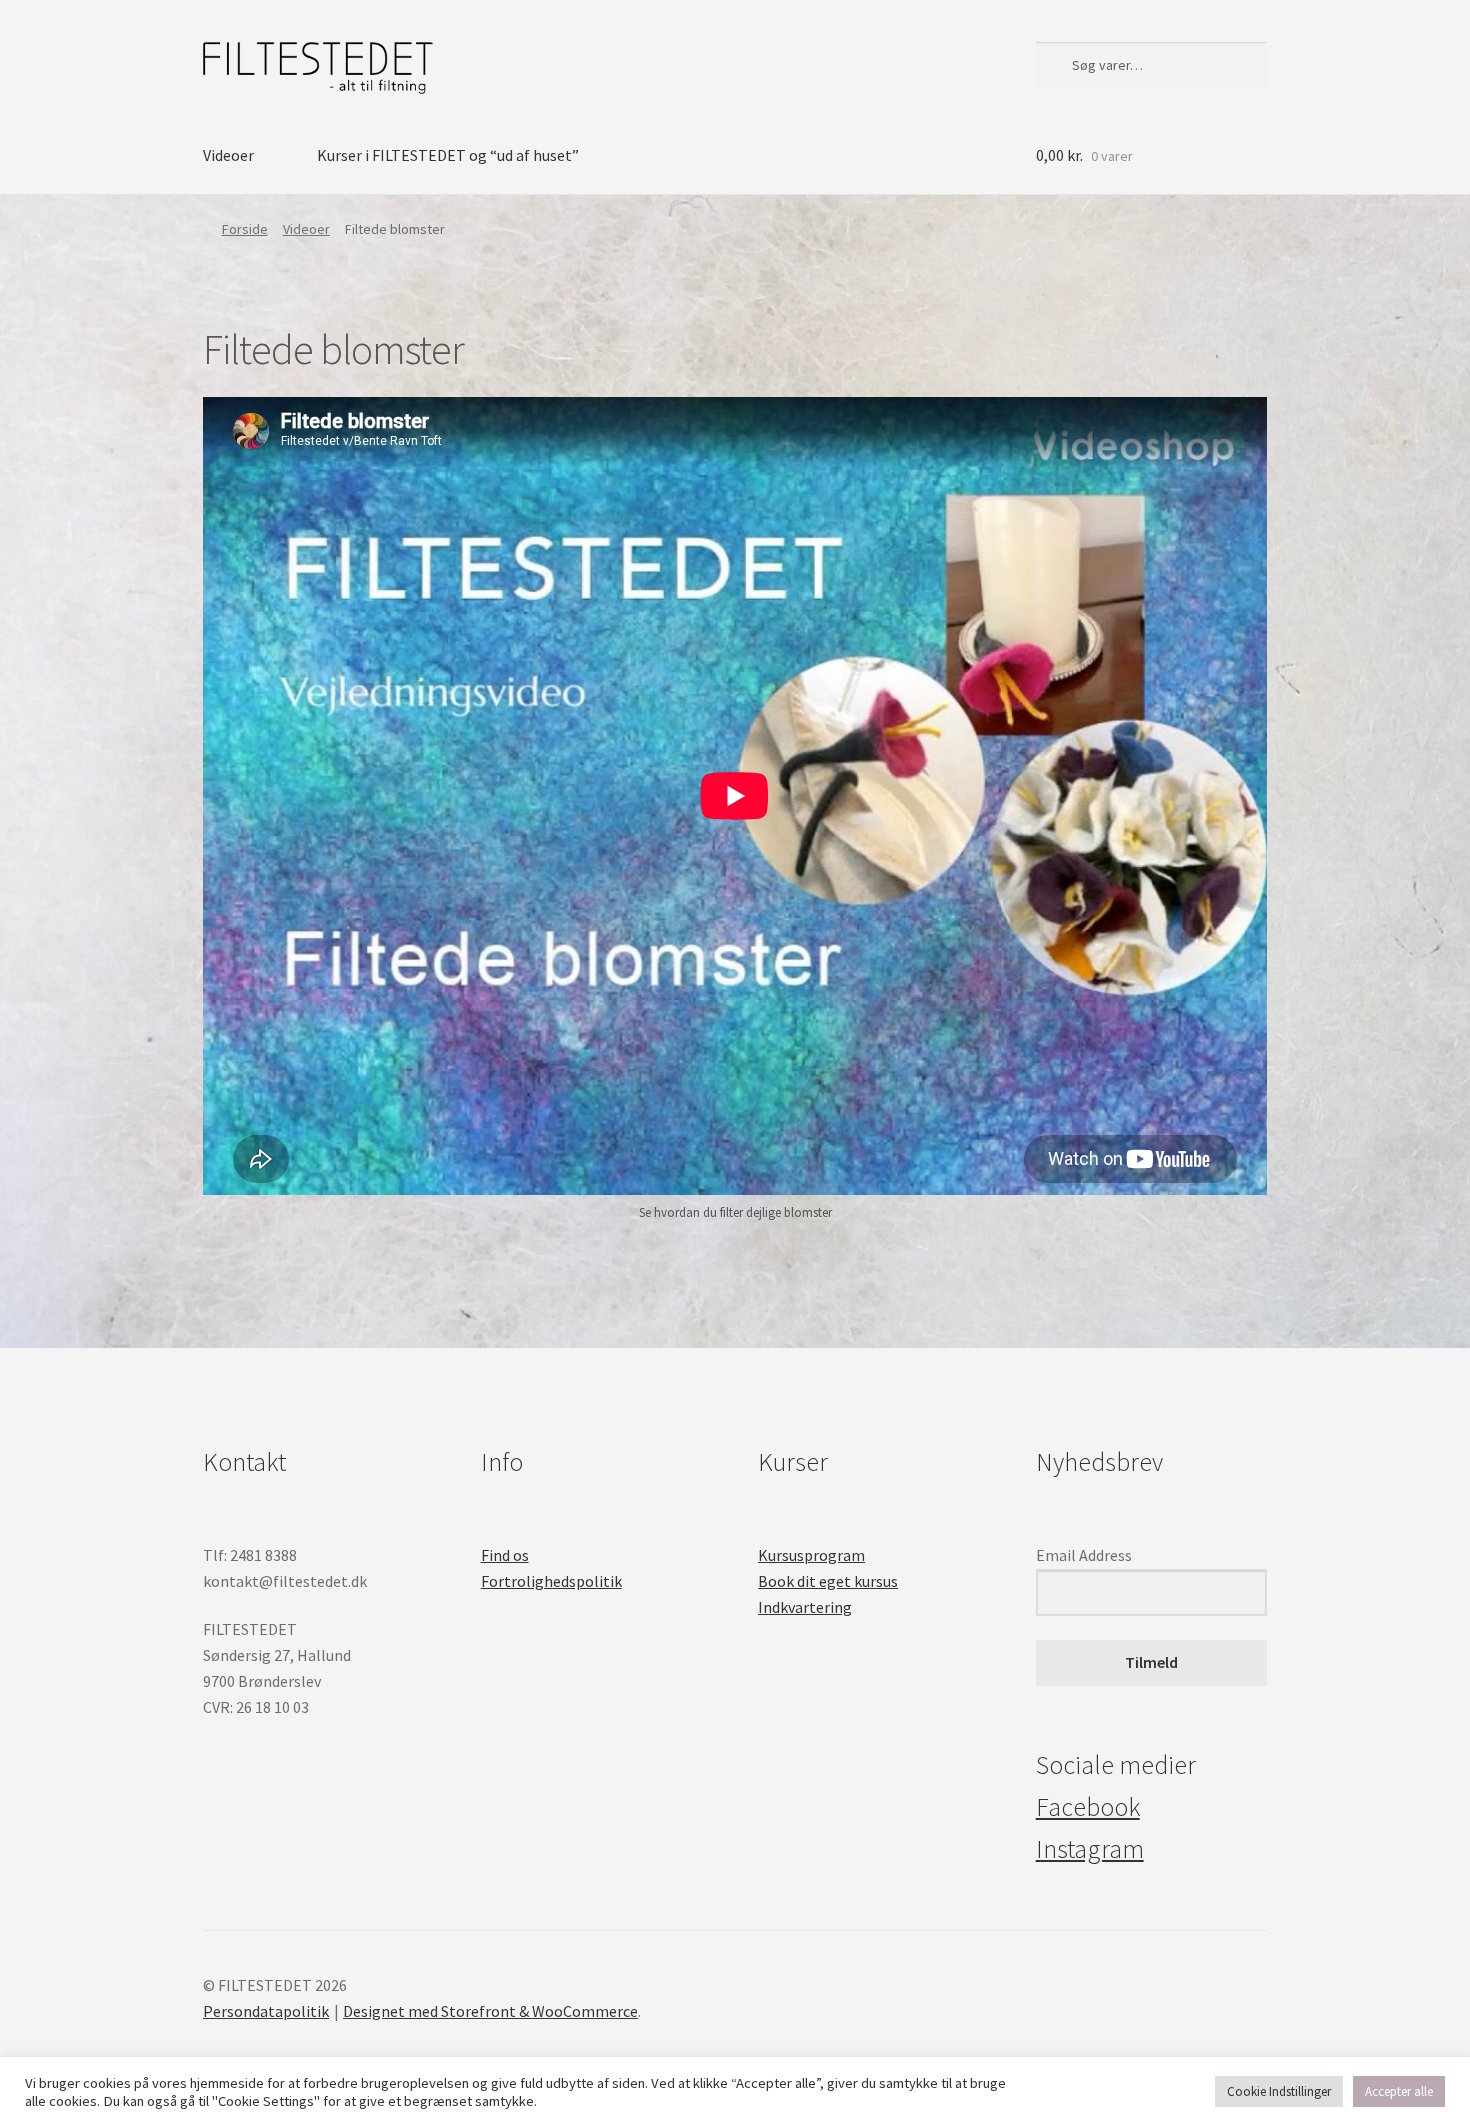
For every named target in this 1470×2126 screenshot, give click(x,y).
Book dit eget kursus (828, 1581)
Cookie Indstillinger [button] (1279, 2091)
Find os (505, 1555)
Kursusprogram (811, 1555)
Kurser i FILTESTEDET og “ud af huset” (448, 155)
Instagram (1090, 1849)
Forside (245, 229)
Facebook (1088, 1807)
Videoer (228, 155)
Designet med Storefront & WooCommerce (490, 2011)
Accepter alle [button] (1399, 2091)
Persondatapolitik (266, 2011)
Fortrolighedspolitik (551, 1581)
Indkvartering (805, 1607)
